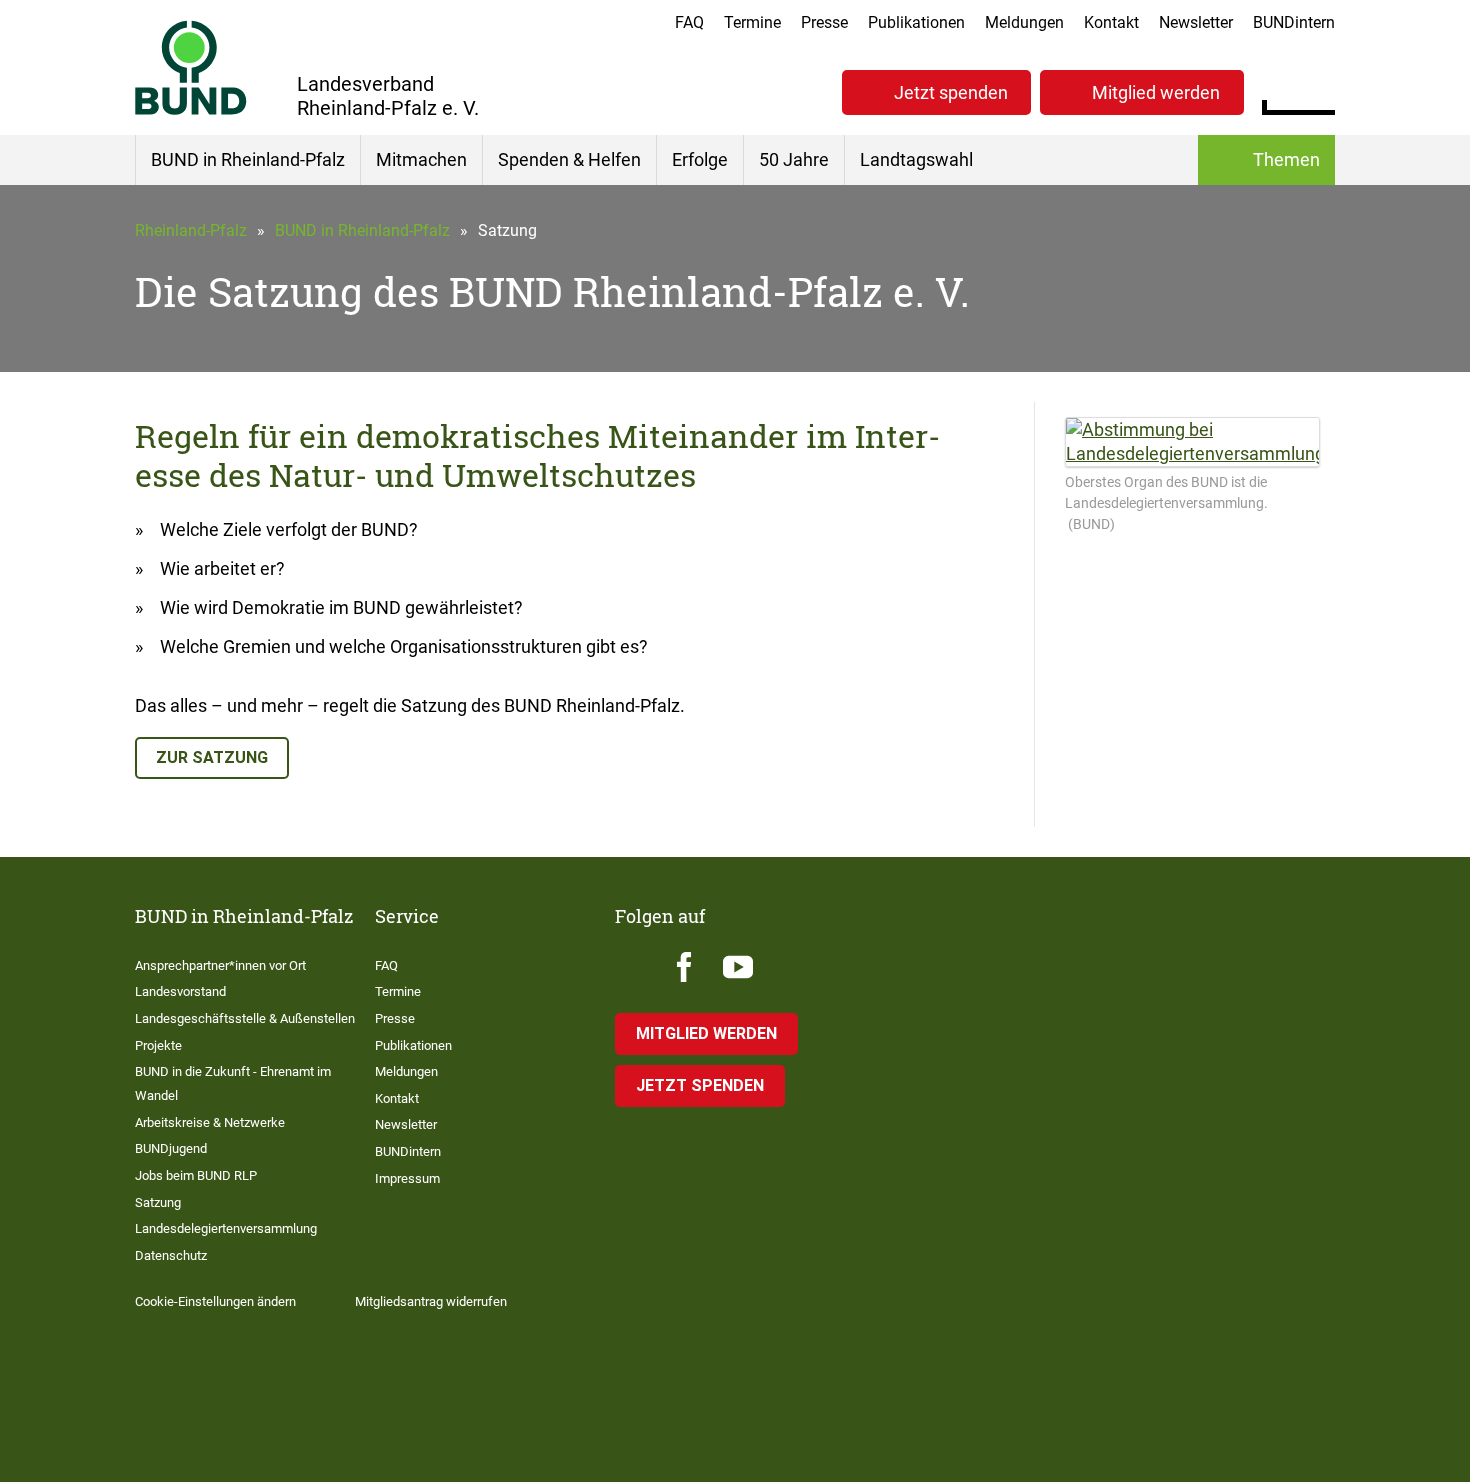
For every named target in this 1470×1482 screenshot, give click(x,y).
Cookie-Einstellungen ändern (215, 1301)
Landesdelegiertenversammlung (226, 1228)
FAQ (689, 22)
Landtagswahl (916, 159)
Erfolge (700, 159)
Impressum (407, 1178)
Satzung (158, 1202)
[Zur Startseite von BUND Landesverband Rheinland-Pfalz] (191, 67)
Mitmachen (421, 159)
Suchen (1319, 90)
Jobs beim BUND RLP (196, 1175)
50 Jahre (794, 159)
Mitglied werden (1156, 92)
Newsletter (1196, 22)
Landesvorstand (180, 991)
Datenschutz (171, 1255)
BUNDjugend (171, 1148)
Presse (824, 22)
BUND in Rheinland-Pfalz (248, 159)
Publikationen (916, 22)
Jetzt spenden (951, 92)
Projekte (158, 1045)
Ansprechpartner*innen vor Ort (220, 965)
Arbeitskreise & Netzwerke (210, 1122)
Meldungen (1024, 22)
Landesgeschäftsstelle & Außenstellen (245, 1018)
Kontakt (1111, 22)
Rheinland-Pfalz (191, 230)
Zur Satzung (212, 757)
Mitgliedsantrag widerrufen (431, 1301)
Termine (752, 22)
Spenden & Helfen (569, 159)
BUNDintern (1294, 22)
